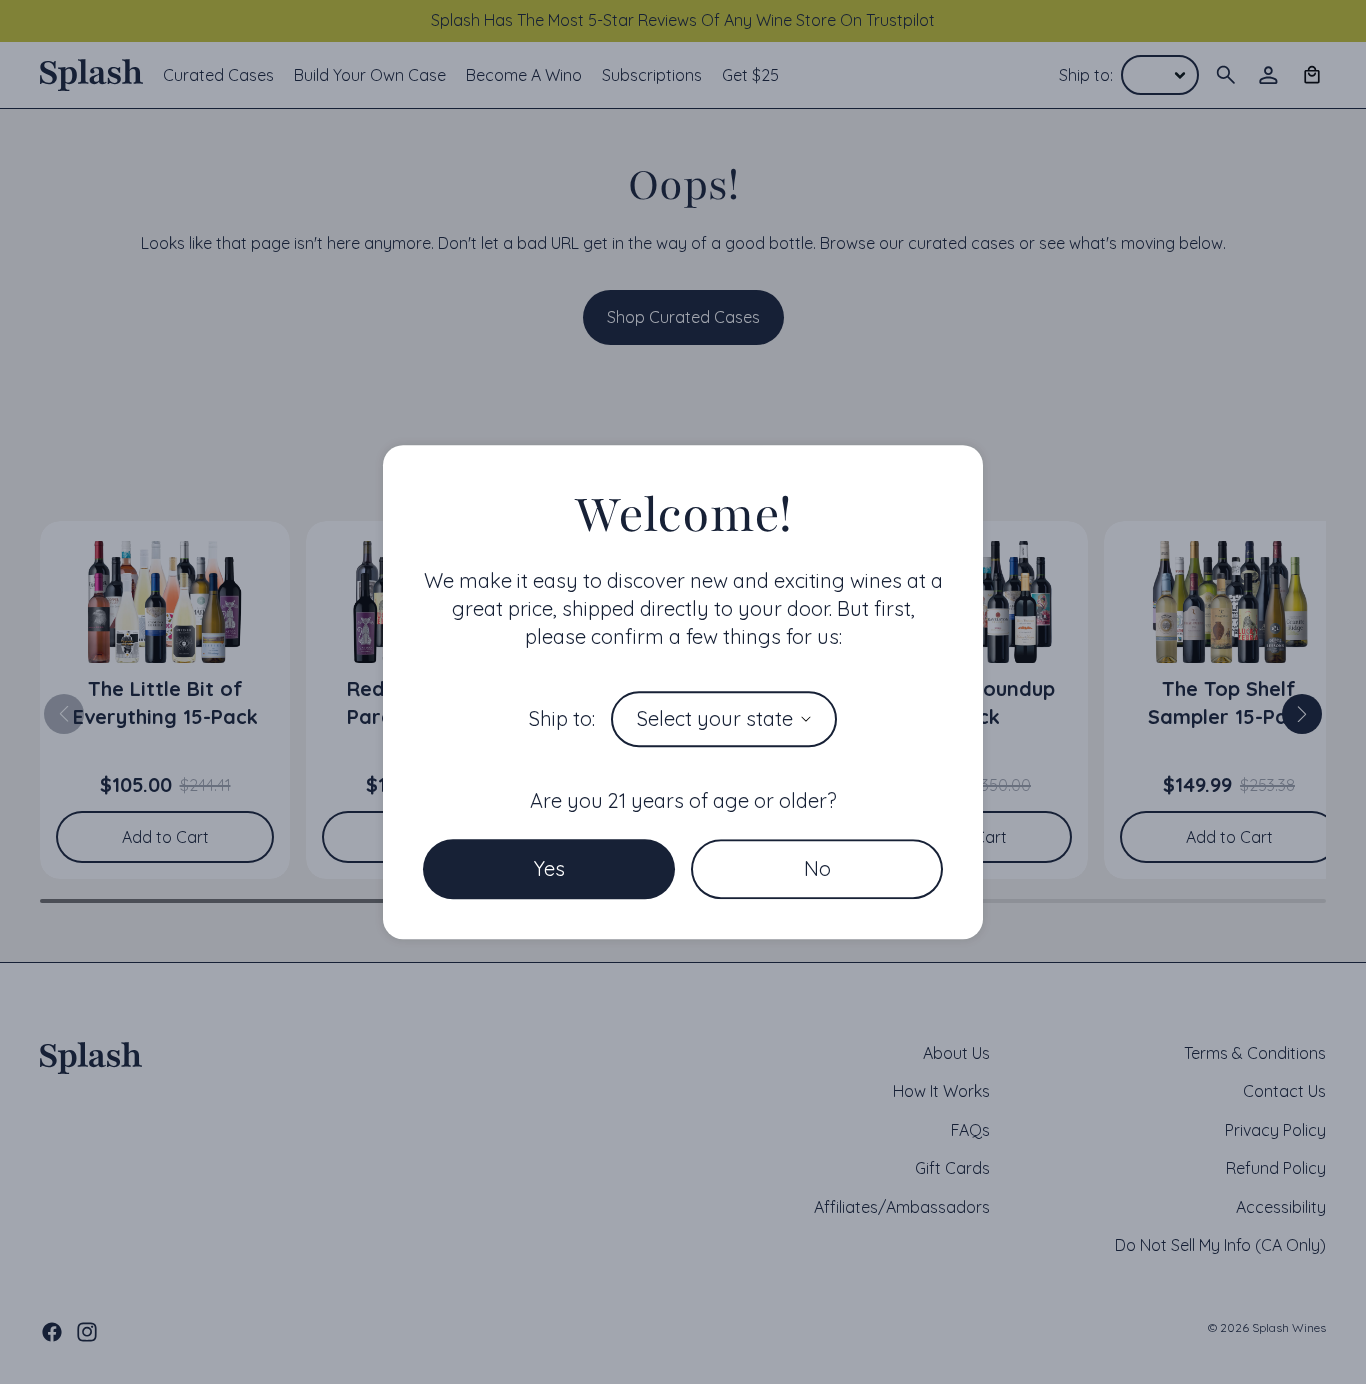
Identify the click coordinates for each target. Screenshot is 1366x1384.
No (817, 868)
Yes (549, 868)
